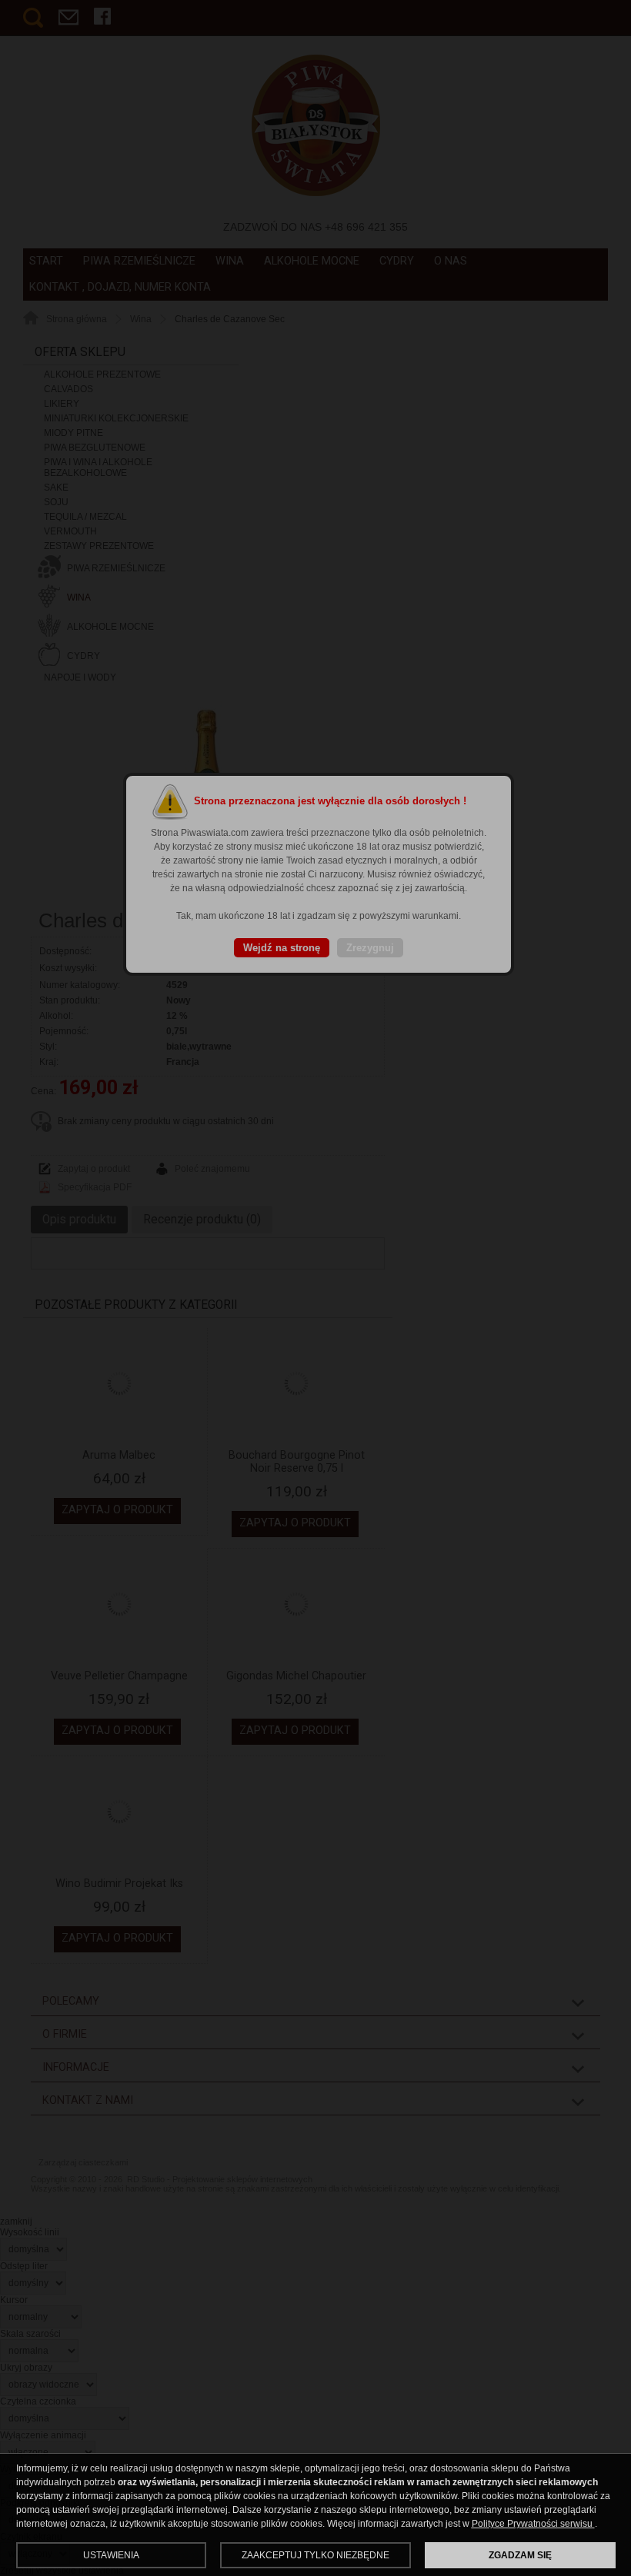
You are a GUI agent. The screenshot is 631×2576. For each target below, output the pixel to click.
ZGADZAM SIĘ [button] (520, 2555)
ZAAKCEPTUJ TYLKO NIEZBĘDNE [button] (315, 2555)
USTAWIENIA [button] (111, 2555)
